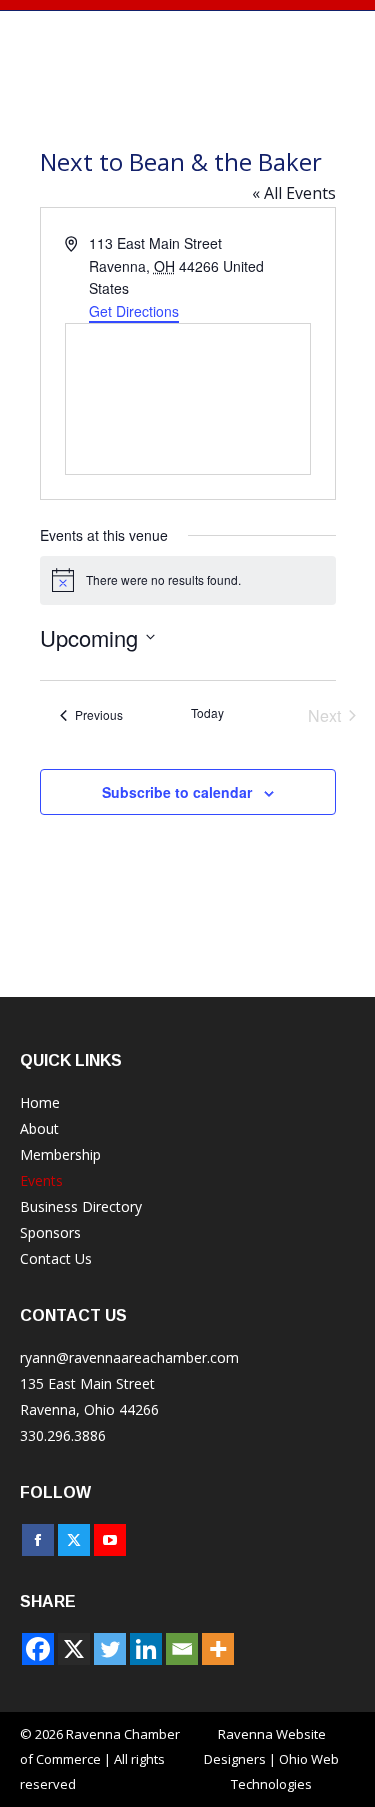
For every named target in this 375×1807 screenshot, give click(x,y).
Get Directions (134, 311)
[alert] (188, 580)
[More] (218, 1649)
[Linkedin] (146, 1649)
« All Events (294, 193)
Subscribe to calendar (177, 792)
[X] (74, 1649)
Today (207, 713)
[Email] (182, 1649)
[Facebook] (38, 1649)
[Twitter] (110, 1649)
